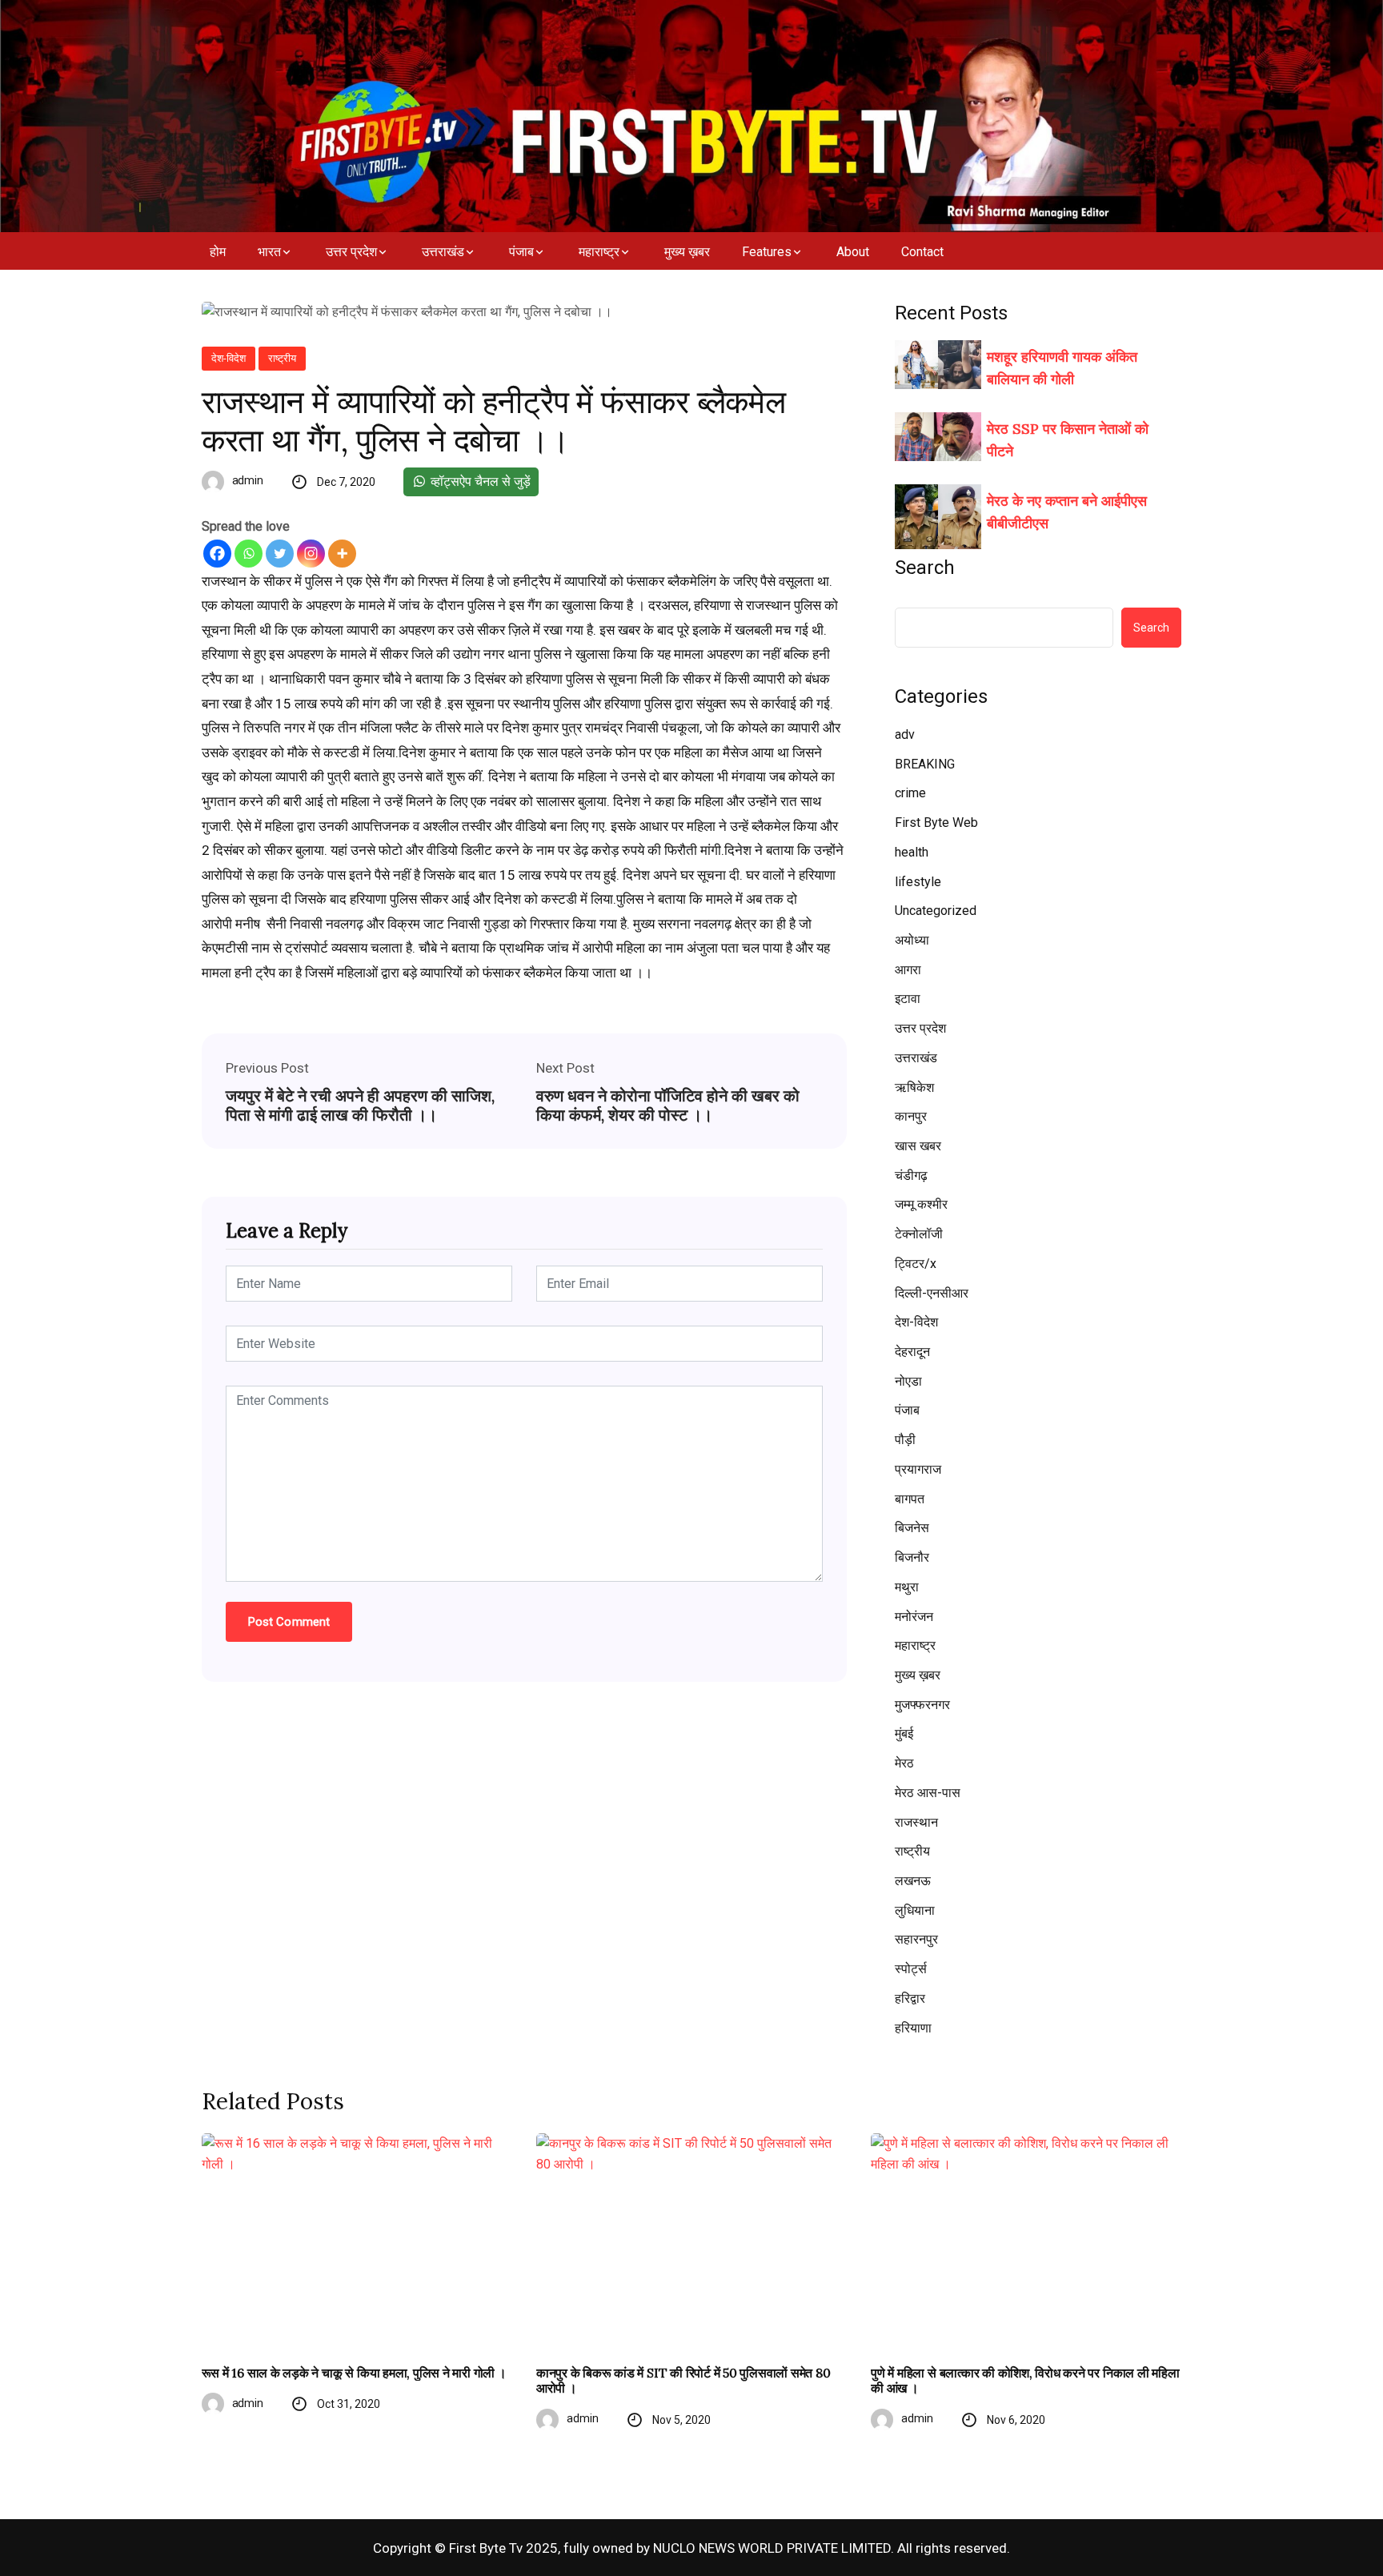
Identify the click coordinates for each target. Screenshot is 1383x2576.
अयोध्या (912, 940)
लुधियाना (915, 1910)
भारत (269, 252)
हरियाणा (913, 2028)
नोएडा (908, 1381)
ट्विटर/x (916, 1264)
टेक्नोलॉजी (919, 1234)
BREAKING (925, 764)
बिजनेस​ (912, 1528)
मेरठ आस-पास (928, 1793)
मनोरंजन (914, 1617)
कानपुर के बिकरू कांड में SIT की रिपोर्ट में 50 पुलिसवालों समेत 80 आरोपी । (683, 2381)
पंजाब (521, 252)
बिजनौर (912, 1557)
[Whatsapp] (249, 554)
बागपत (910, 1499)
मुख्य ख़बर (687, 252)
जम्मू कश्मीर (921, 1204)
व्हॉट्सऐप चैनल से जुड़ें (479, 481)
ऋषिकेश (914, 1087)
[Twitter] (280, 554)
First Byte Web (936, 823)
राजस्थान (916, 1822)
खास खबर (918, 1146)
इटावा (908, 999)
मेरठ (904, 1763)
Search (925, 568)
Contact (922, 252)
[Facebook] (217, 554)
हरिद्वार (910, 1998)
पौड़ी (905, 1440)
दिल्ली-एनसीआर (932, 1293)
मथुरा (907, 1587)
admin (248, 480)
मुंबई (904, 1733)
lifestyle (918, 882)
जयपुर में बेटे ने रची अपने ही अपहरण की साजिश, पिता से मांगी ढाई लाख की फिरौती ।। (360, 1105)
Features (767, 252)
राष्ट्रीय (282, 358)
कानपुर (911, 1116)
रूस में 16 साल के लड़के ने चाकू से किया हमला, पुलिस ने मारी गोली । (354, 2373)
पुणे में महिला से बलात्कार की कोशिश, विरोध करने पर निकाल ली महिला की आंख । (1025, 2381)
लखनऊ (913, 1881)
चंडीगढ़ (911, 1176)
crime (910, 793)
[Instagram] (311, 554)
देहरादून (912, 1352)
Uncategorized (936, 911)
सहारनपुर (916, 1939)
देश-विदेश (228, 358)
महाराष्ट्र (599, 252)
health (912, 852)
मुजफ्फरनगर (922, 1705)
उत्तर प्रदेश (351, 252)
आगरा (908, 970)
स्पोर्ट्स (911, 1969)
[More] (342, 554)
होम (218, 252)
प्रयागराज (918, 1469)
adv (905, 734)
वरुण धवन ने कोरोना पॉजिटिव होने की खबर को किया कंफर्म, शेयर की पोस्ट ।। (668, 1105)
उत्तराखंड (443, 252)
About (853, 252)
